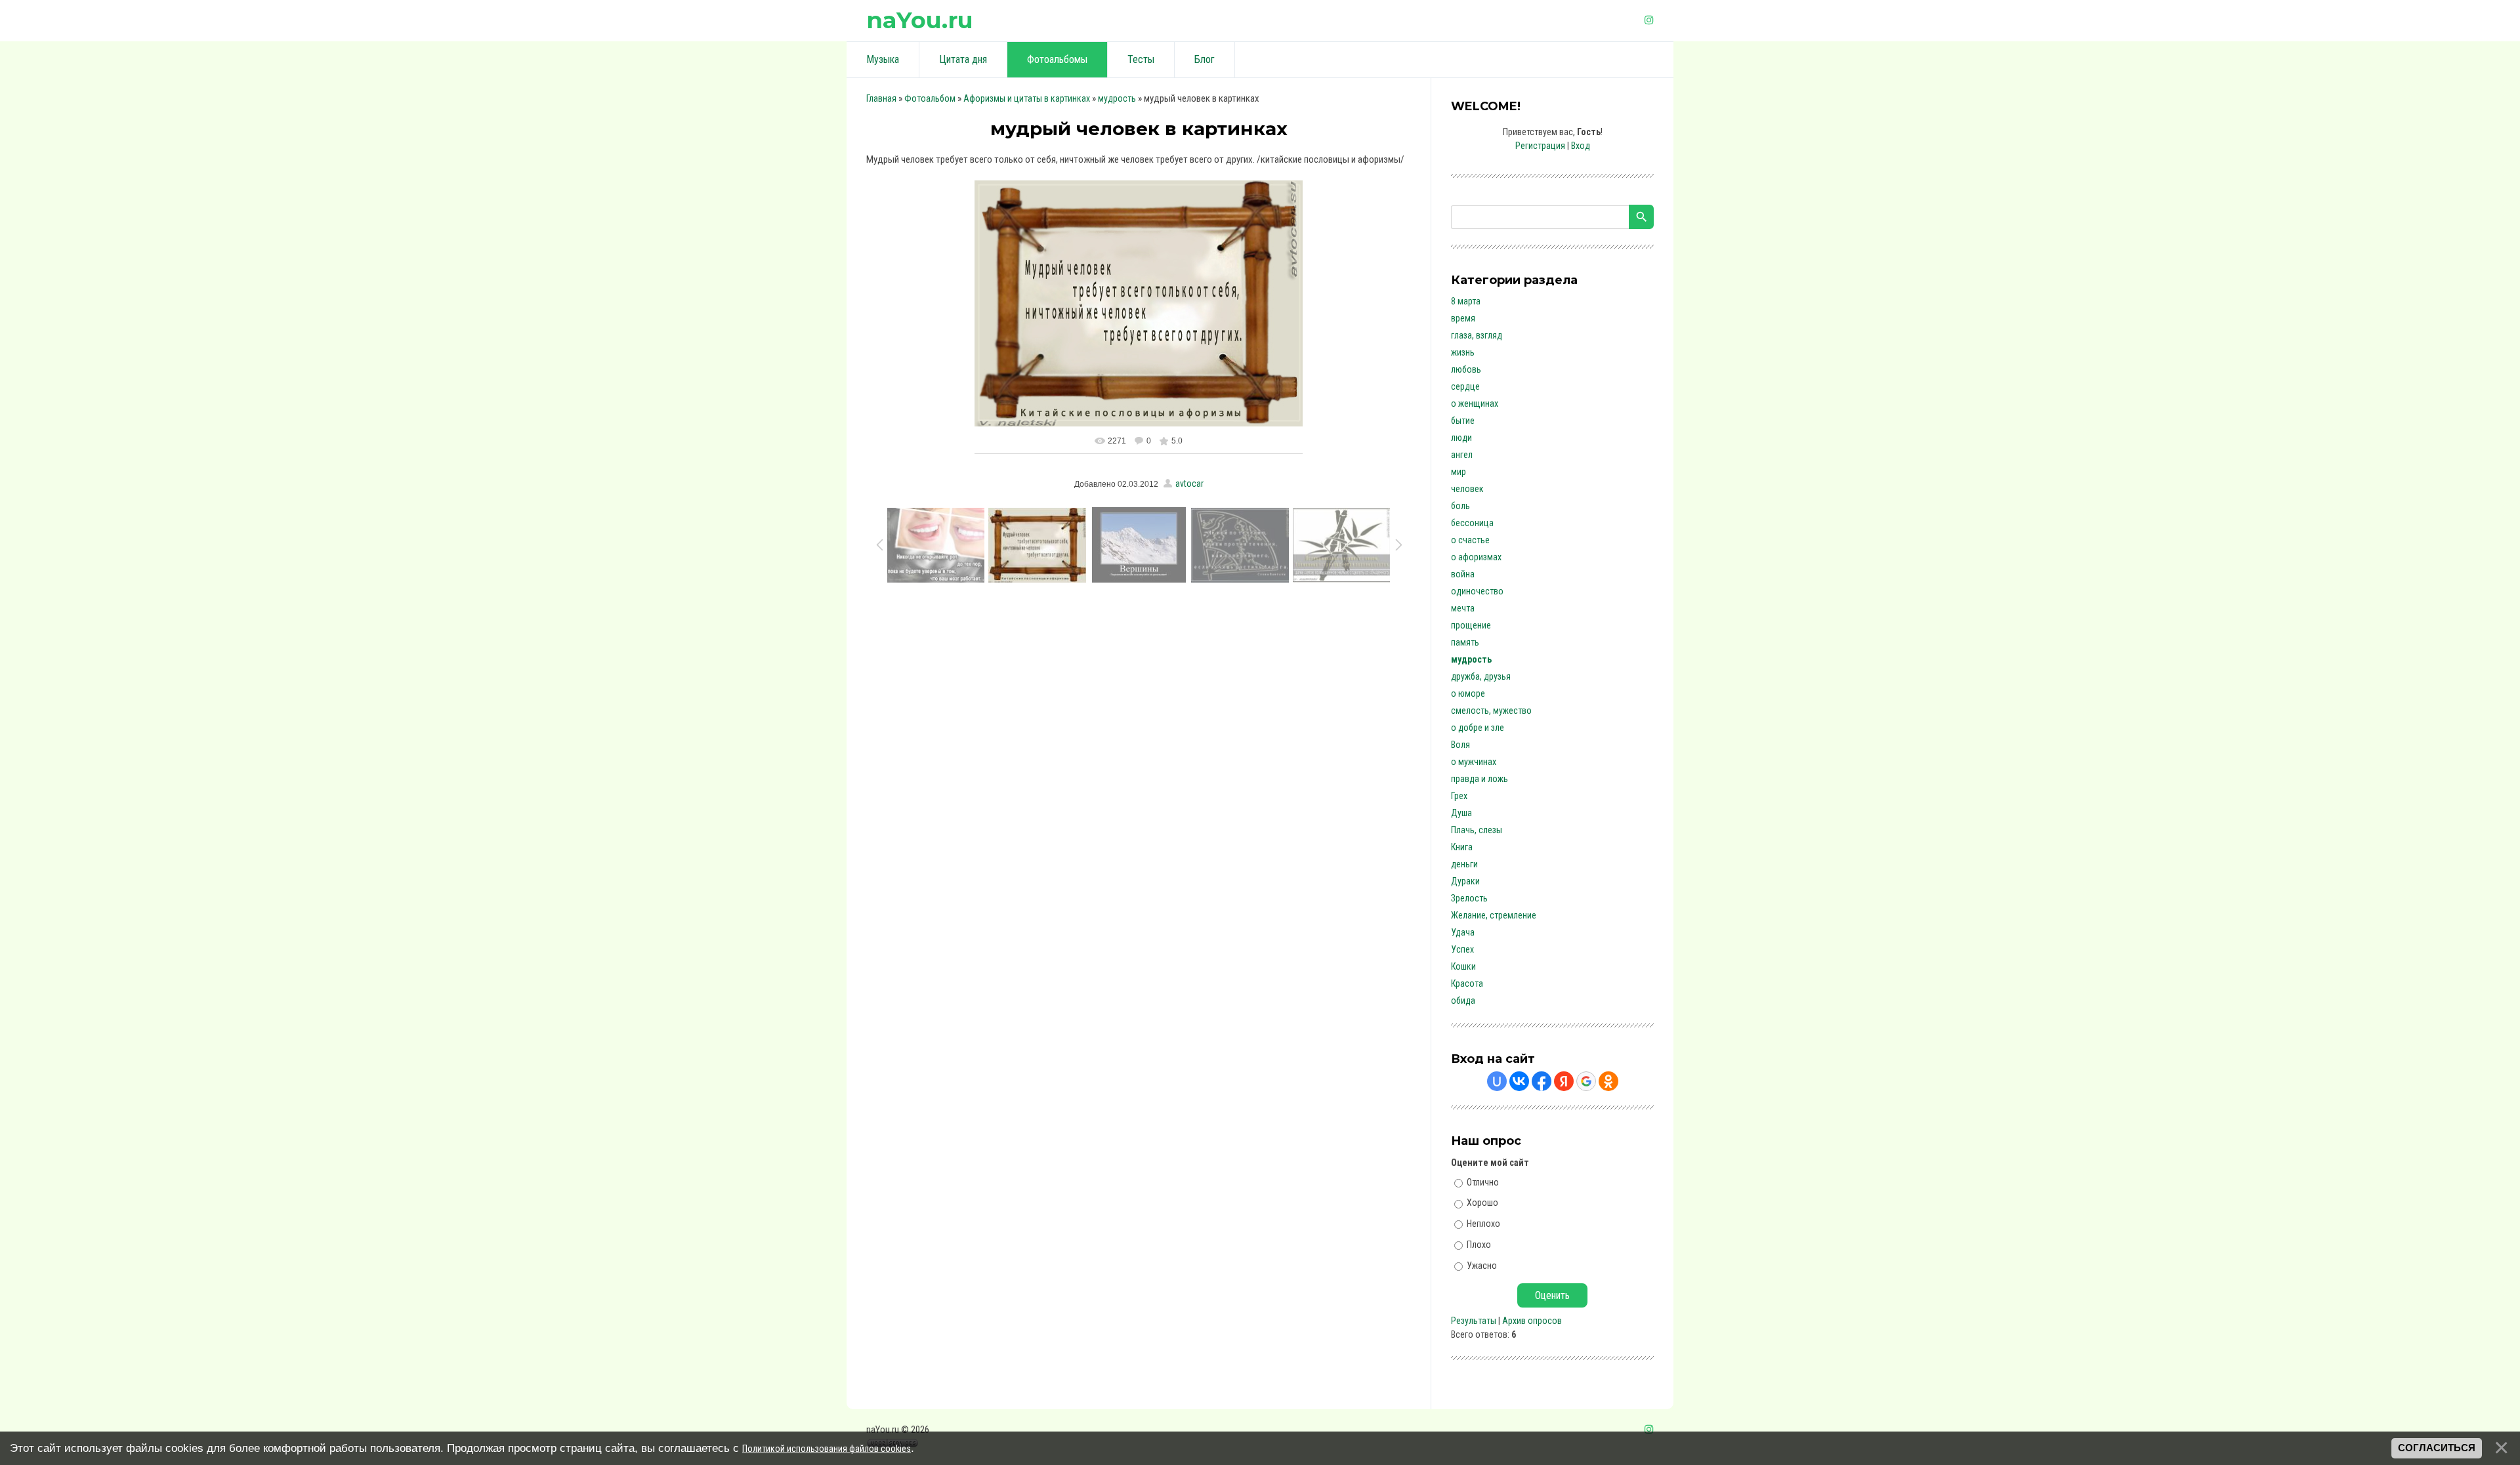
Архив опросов (1532, 1321)
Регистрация (1540, 146)
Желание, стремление (1494, 915)
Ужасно (1482, 1265)
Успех (1462, 949)
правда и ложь (1480, 779)
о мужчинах (1474, 762)
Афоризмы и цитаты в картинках (1027, 98)
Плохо (1479, 1245)
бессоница (1472, 523)
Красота (1467, 983)
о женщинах (1475, 403)
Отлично (1483, 1182)
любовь (1466, 369)
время (1463, 318)
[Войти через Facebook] (1542, 1081)
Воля (1460, 745)
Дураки (1465, 881)
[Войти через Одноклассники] (1608, 1081)
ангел (1462, 455)
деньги (1464, 864)
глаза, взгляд (1477, 335)
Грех (1459, 796)
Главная (881, 98)
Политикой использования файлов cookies (827, 1449)
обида (1463, 1001)
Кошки (1463, 966)
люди (1461, 438)
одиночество (1477, 591)
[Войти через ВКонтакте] (1519, 1081)
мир (1459, 472)
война (1463, 574)
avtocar (1189, 484)
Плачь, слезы (1477, 830)
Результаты (1474, 1321)
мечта (1463, 608)
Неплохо (1483, 1224)
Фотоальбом (930, 98)
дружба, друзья (1481, 676)
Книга (1462, 847)
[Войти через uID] (1497, 1081)
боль (1460, 506)
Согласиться (2437, 1448)
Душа (1461, 813)
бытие (1463, 421)
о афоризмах (1476, 557)
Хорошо (1482, 1203)
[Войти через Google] (1586, 1081)
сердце (1465, 386)
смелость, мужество (1491, 711)
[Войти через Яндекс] (1564, 1081)
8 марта (1466, 301)
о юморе (1468, 693)
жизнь (1463, 352)
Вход (1581, 146)
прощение (1471, 625)
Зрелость (1469, 898)
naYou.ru (920, 20)
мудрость (1117, 98)
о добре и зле (1478, 728)
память (1465, 642)
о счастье (1470, 540)
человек (1467, 489)
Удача (1463, 932)
